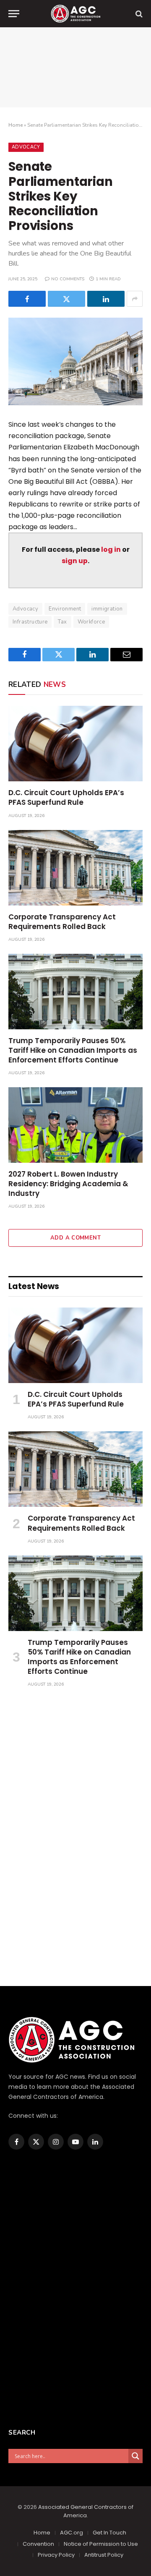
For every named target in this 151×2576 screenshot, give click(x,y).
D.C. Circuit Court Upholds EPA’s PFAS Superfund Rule (66, 797)
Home (16, 125)
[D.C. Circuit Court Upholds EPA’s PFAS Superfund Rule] (75, 744)
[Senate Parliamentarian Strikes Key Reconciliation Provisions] (75, 361)
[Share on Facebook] (27, 299)
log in (111, 549)
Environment (65, 609)
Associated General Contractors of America (86, 2511)
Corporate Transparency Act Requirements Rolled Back (62, 922)
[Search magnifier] (135, 2456)
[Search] (138, 14)
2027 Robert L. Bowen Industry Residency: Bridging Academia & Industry (68, 1184)
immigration (107, 609)
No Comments (68, 279)
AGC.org (72, 2533)
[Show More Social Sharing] (135, 299)
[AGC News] (75, 14)
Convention (38, 2544)
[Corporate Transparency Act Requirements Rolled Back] (75, 868)
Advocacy (26, 147)
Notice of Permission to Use (101, 2544)
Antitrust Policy (104, 2555)
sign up (75, 561)
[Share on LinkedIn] (106, 299)
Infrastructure (30, 622)
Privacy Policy (56, 2555)
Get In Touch (109, 2533)
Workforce (91, 622)
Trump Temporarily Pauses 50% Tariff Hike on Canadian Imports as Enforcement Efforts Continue (73, 1050)
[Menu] (14, 14)
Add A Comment (75, 1238)
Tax (62, 622)
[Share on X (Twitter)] (66, 299)
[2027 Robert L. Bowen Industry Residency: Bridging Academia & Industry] (75, 1125)
